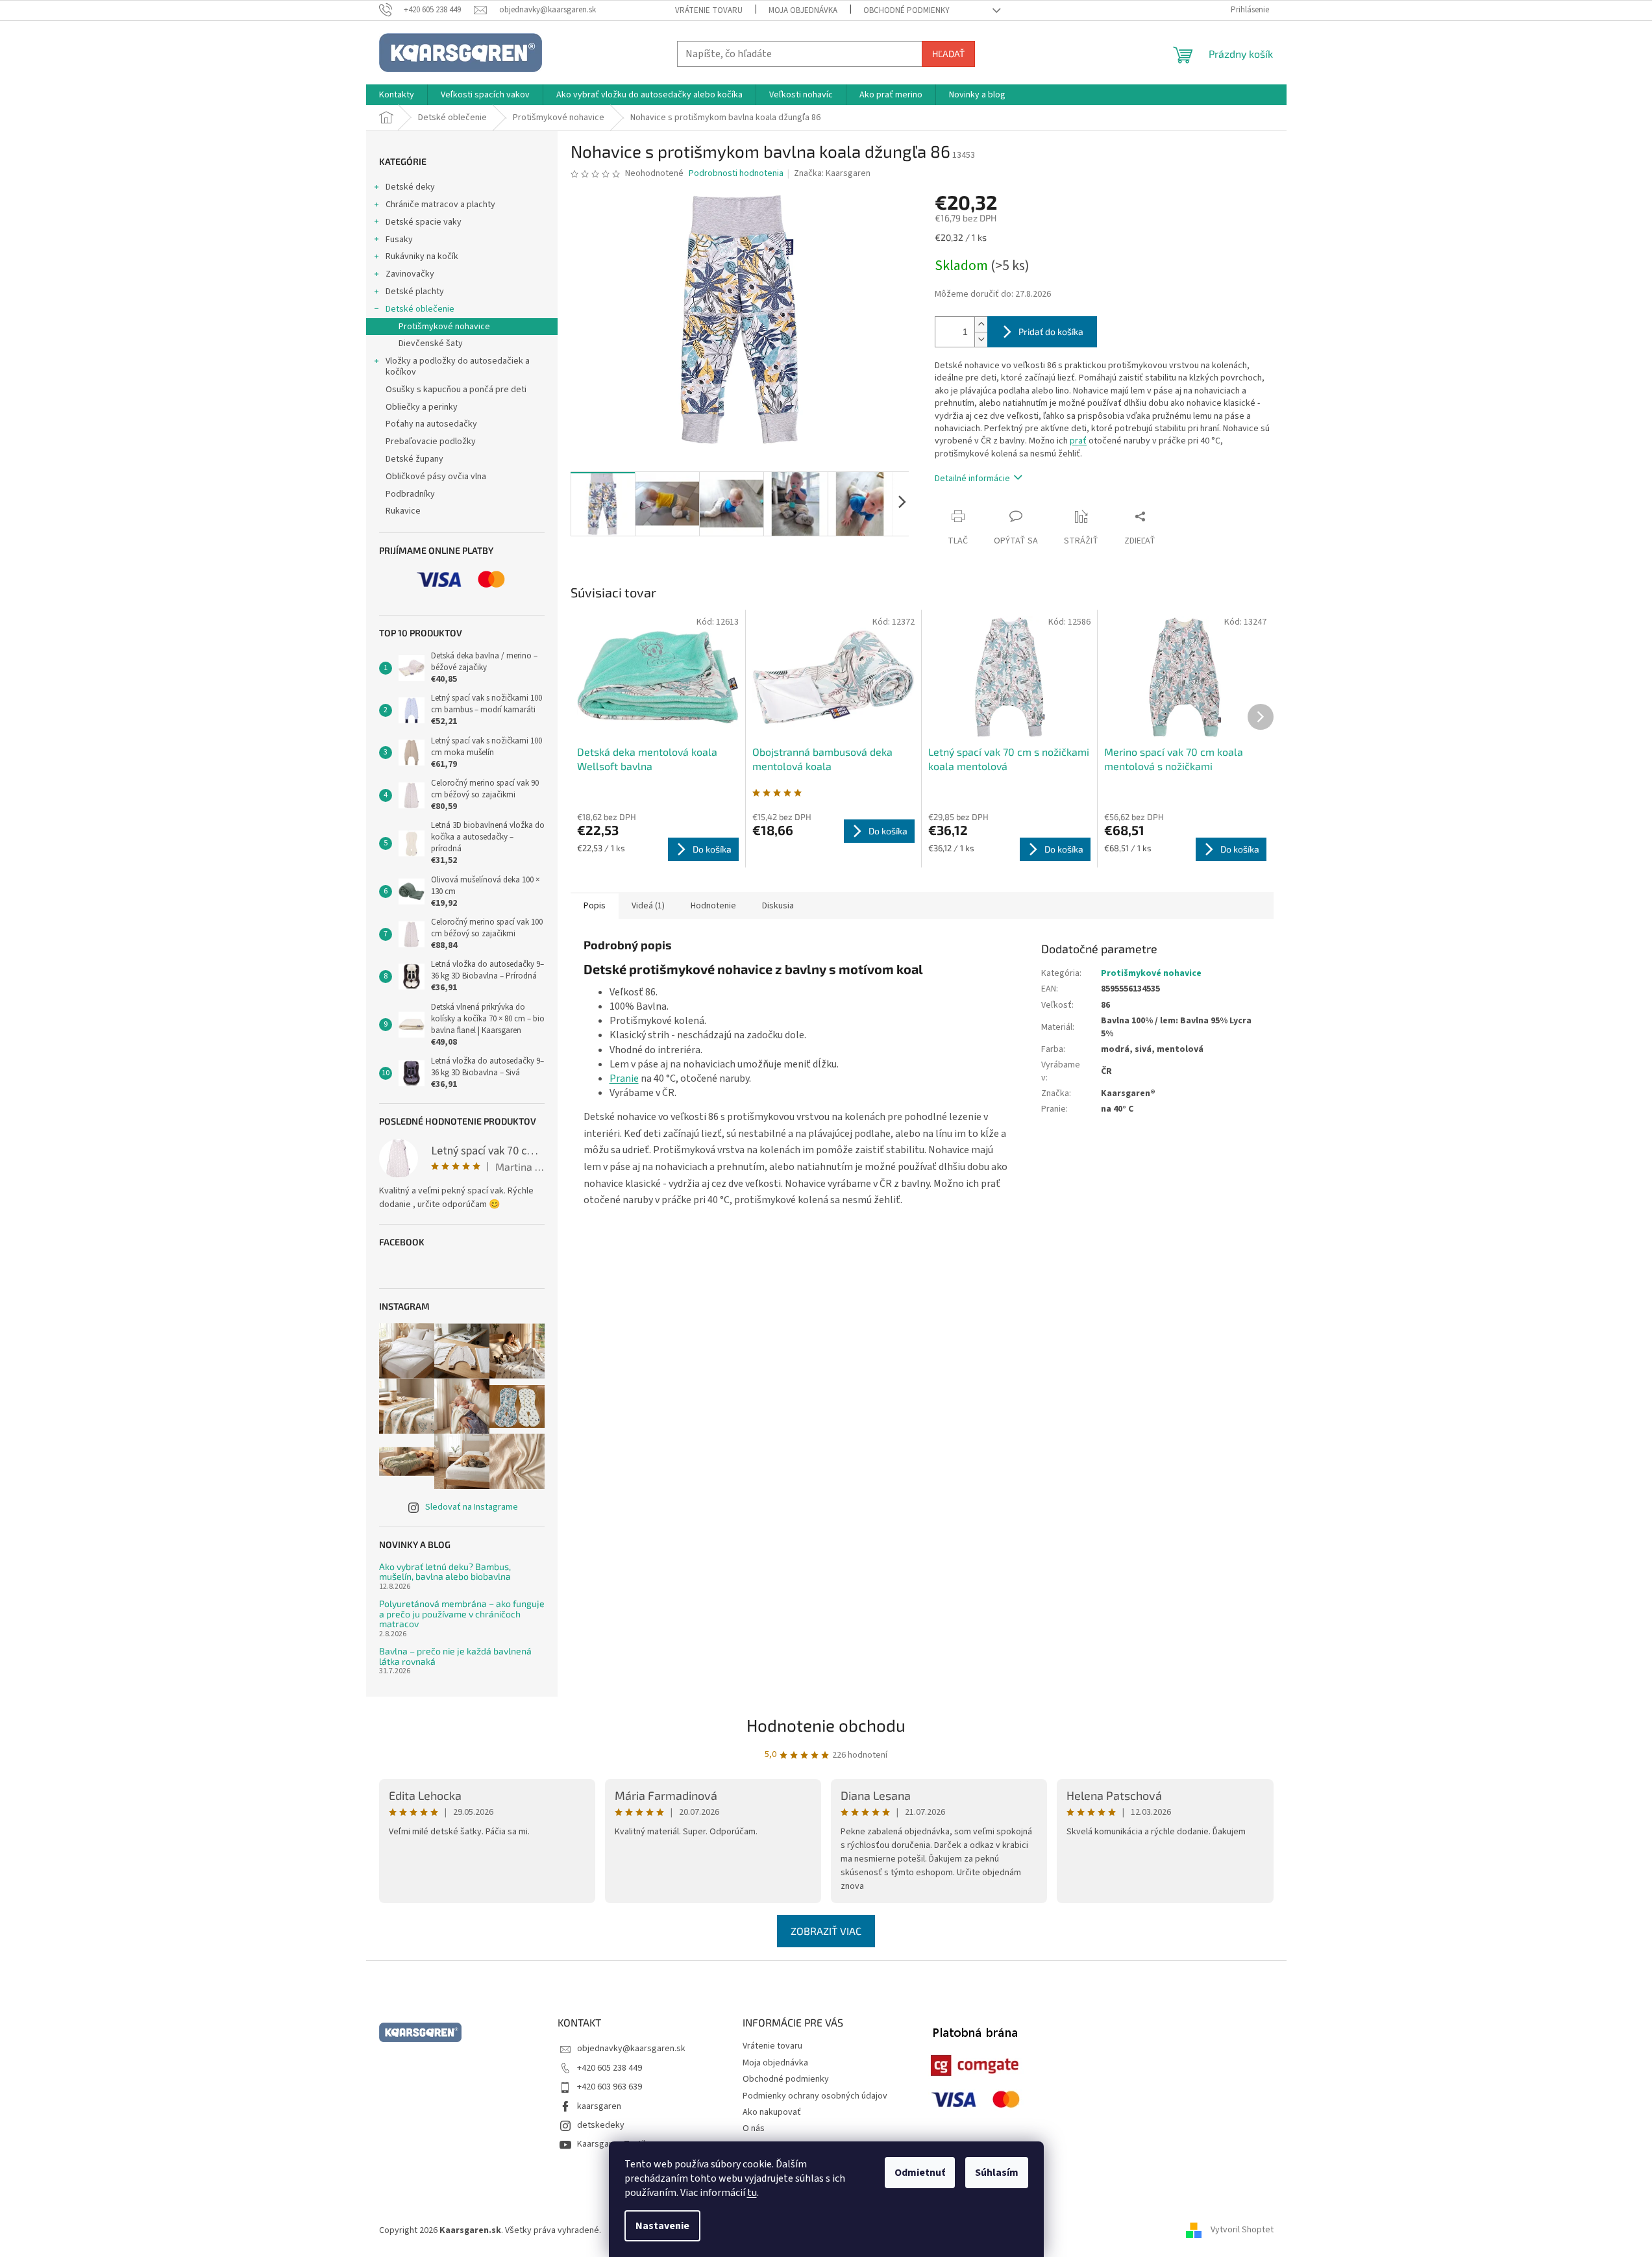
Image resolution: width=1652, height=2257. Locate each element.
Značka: (832, 173)
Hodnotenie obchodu (826, 1725)
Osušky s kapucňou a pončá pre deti (456, 390)
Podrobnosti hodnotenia (736, 174)
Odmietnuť (920, 2173)
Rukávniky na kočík (422, 256)
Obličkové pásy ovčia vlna (436, 477)
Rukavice (403, 511)
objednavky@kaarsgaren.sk (631, 2049)
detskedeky (601, 2125)
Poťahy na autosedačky (431, 424)
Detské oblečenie (420, 309)
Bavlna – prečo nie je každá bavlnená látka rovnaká (455, 1656)
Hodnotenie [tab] (713, 906)
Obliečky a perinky (422, 407)
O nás (754, 2128)
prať (1078, 441)
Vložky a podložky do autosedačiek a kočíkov (458, 367)
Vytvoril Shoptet (1242, 2230)
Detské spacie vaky (424, 222)
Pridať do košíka (1051, 331)
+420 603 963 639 (610, 2087)
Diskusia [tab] (778, 906)
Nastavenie (662, 2226)
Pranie (624, 1079)
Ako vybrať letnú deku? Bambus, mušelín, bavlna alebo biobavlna (445, 1572)
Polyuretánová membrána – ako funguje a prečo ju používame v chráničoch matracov (462, 1614)
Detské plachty (415, 292)
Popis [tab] (595, 906)
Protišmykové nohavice (444, 327)
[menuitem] (397, 95)
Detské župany (414, 459)
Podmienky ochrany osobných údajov (815, 2096)
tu (752, 2193)
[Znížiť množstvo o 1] (981, 339)
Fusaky (399, 240)
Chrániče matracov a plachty (440, 205)
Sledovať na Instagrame (472, 1507)
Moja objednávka (803, 10)
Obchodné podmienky (906, 10)
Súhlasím (997, 2173)
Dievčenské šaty (431, 343)
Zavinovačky (410, 274)
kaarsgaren (599, 2106)
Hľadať (948, 54)
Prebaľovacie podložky (431, 442)
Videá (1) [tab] (648, 906)
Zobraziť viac (826, 1931)
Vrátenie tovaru (709, 10)
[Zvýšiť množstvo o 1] (981, 324)
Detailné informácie (972, 479)
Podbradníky (410, 494)
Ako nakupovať (772, 2112)
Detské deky (410, 187)
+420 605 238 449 (610, 2068)
